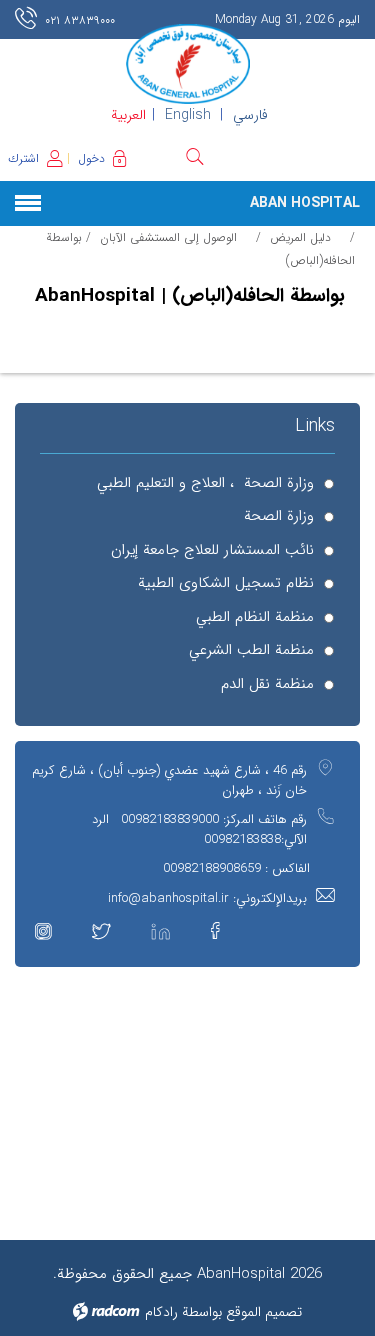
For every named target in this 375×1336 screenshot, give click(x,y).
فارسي (250, 115)
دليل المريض (300, 237)
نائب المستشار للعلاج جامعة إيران (212, 550)
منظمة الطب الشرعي (251, 650)
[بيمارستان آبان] (188, 64)
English (188, 115)
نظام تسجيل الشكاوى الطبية (226, 583)
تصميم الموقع (264, 1312)
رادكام (161, 1312)
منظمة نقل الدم (267, 684)
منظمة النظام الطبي (255, 617)
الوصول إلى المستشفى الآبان (168, 237)
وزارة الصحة (279, 516)
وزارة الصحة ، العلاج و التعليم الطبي (205, 483)
